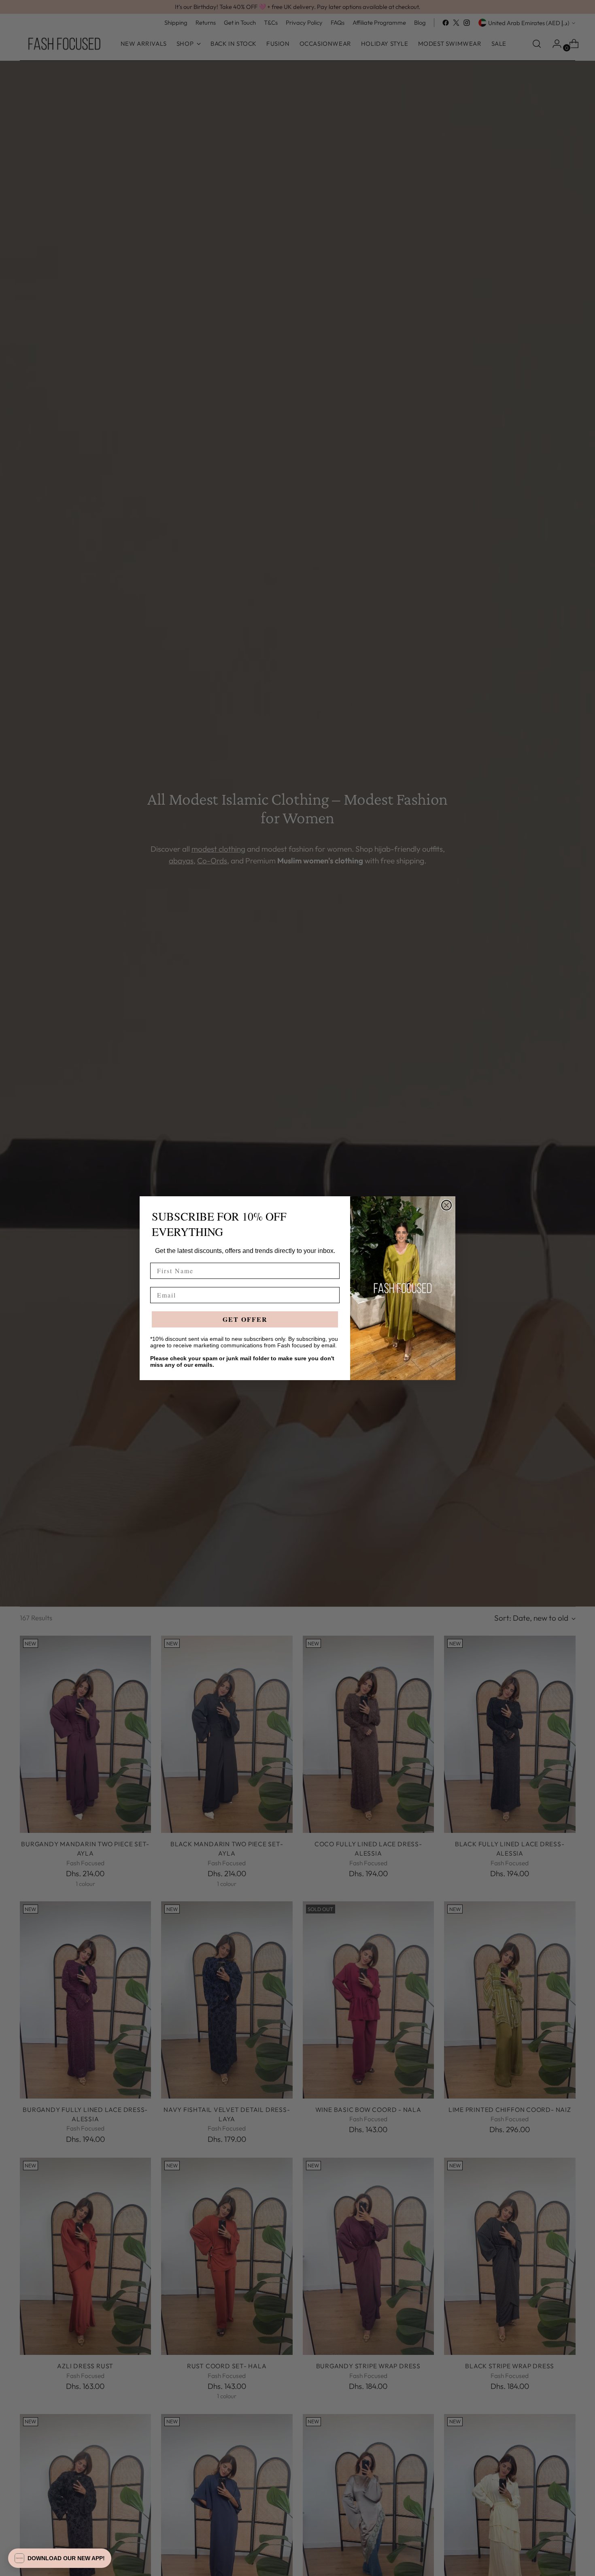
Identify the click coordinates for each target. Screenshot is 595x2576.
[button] (60, 2558)
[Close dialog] (446, 1205)
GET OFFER (245, 1319)
